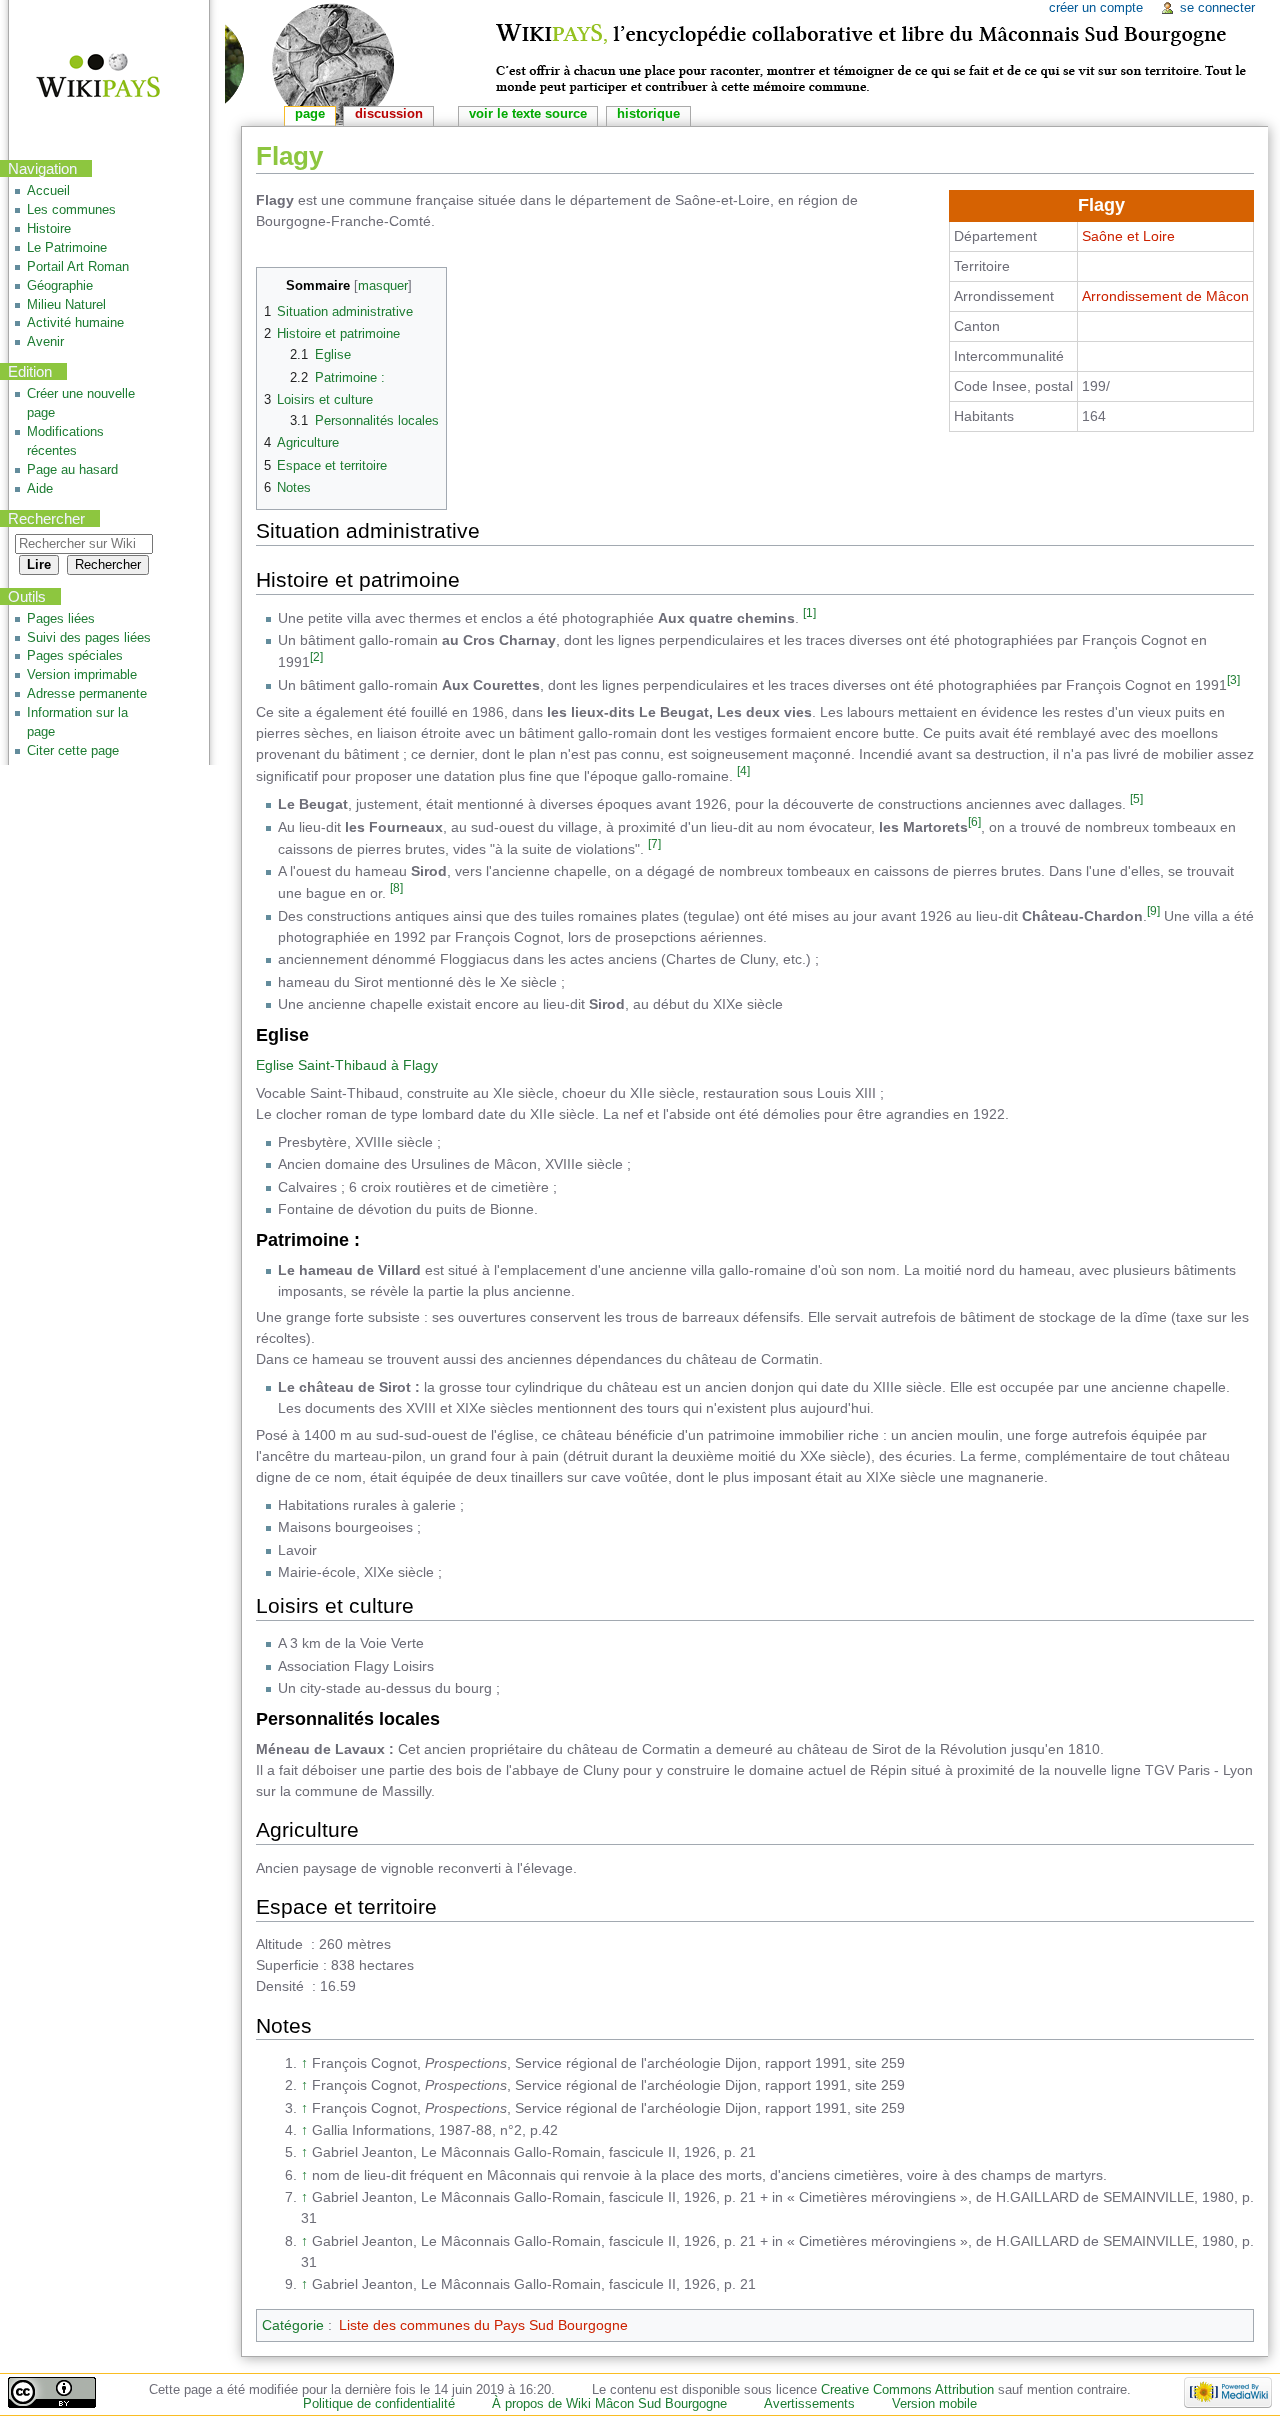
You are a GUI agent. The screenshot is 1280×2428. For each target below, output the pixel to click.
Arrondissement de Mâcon (1165, 296)
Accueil (48, 191)
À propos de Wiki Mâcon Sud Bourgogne (609, 2404)
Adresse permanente (87, 694)
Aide (40, 489)
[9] (1153, 910)
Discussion (389, 114)
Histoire (49, 229)
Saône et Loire (1128, 236)
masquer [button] (383, 286)
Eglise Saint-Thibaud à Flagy (347, 1065)
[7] (654, 843)
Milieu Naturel (66, 305)
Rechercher (46, 518)
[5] (1136, 798)
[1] (809, 612)
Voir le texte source (528, 114)
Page (310, 114)
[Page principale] (85, 77)
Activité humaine (75, 323)
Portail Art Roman (78, 267)
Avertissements (809, 2404)
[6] (974, 821)
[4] (743, 770)
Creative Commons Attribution (907, 2390)
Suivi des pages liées (89, 638)
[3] (1233, 679)
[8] (396, 887)
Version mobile (934, 2404)
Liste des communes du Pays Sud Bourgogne (483, 2325)
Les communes (71, 210)
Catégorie (293, 2325)
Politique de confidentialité (379, 2404)
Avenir (45, 342)
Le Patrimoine (67, 248)
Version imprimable (82, 675)
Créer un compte (1096, 8)
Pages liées (61, 619)
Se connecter (1217, 8)
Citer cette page (73, 751)
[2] (316, 656)
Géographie (60, 286)
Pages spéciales (75, 656)
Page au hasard (72, 470)
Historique (648, 114)
